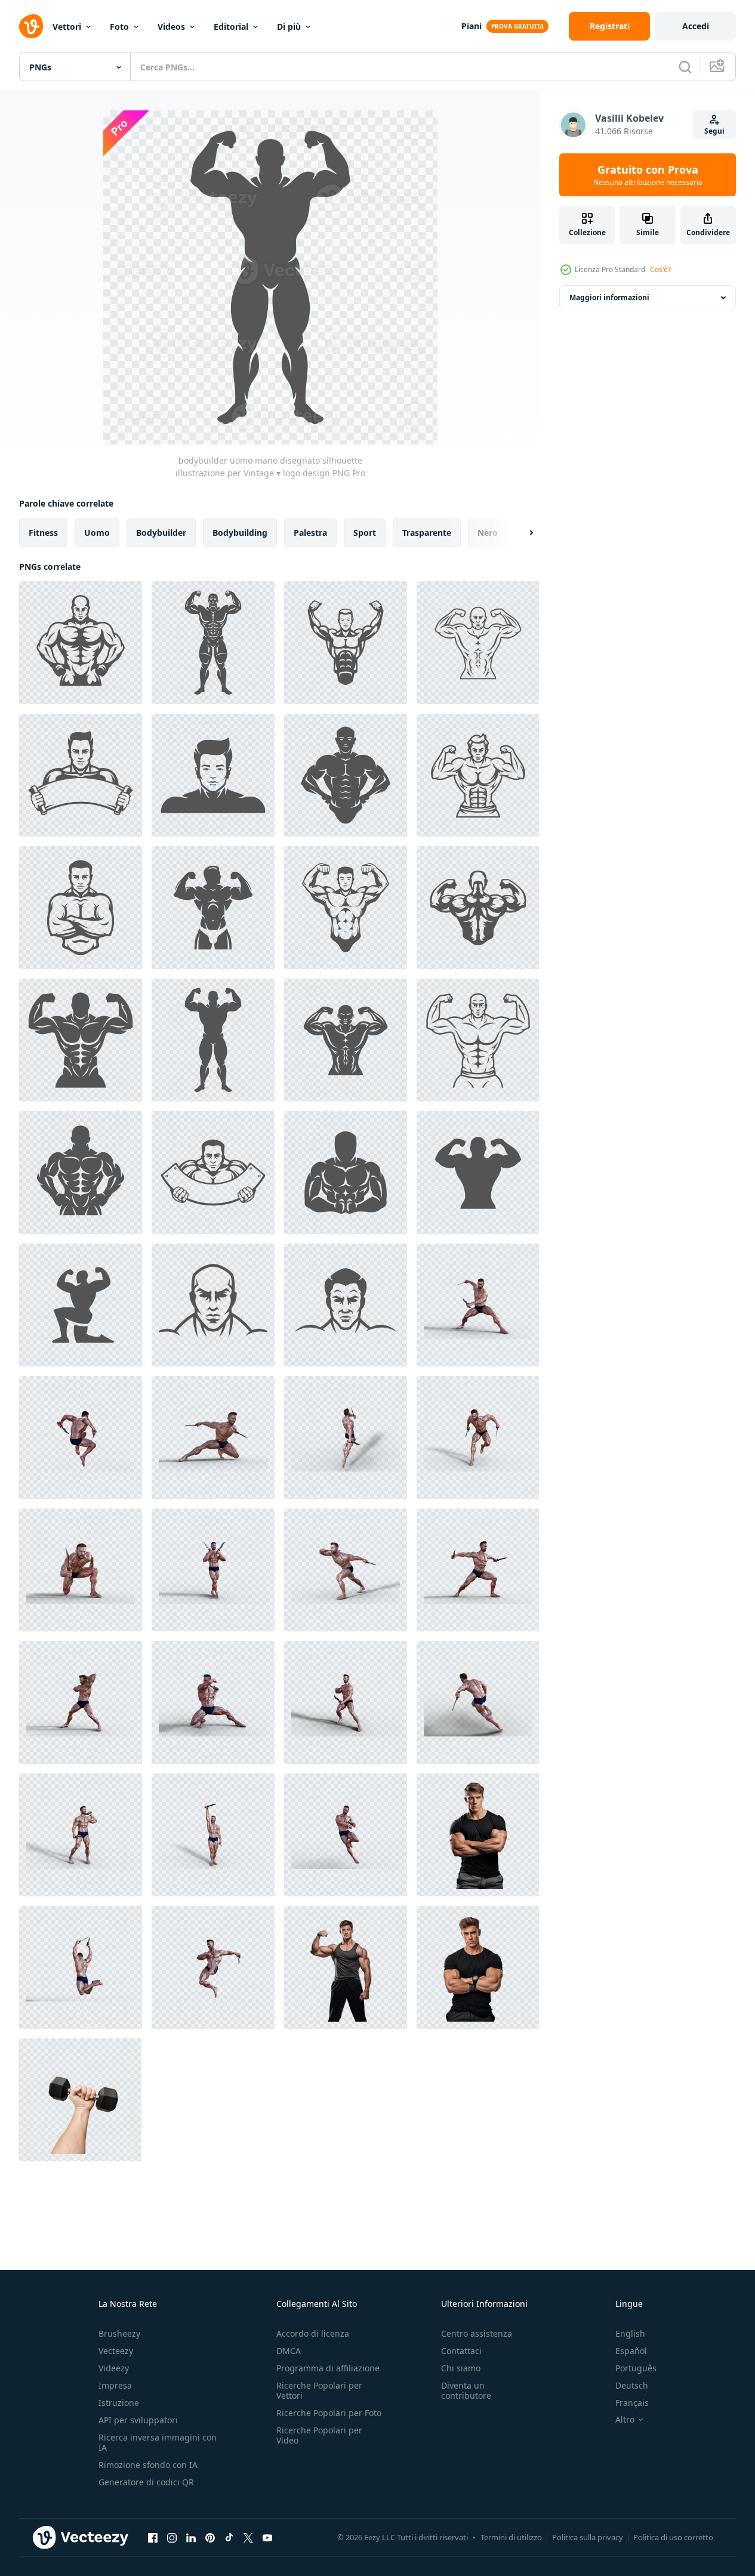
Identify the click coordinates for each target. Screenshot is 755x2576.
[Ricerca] (685, 67)
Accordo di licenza (313, 2333)
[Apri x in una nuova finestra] (248, 2537)
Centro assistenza (477, 2333)
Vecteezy (116, 2351)
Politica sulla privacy (588, 2537)
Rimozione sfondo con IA (148, 2465)
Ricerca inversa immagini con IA (158, 2442)
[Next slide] (521, 533)
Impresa (115, 2385)
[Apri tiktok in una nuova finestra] (229, 2537)
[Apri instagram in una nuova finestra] (172, 2537)
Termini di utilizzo (511, 2537)
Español (631, 2351)
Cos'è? (660, 269)
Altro (625, 2420)
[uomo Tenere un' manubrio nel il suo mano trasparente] (80, 2100)
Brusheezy (119, 2333)
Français (632, 2403)
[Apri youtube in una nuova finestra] (267, 2537)
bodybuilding (240, 533)
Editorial (231, 27)
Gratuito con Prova (648, 175)
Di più (289, 27)
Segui (714, 131)
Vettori (67, 27)
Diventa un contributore (466, 2390)
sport (365, 533)
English (630, 2333)
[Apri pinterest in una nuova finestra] (210, 2537)
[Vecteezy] (31, 26)
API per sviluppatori (138, 2420)
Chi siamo (461, 2368)
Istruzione (119, 2403)
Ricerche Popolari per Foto (329, 2413)
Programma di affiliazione (328, 2368)
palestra (310, 533)
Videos (171, 27)
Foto (119, 27)
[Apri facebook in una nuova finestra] (153, 2537)
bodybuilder (161, 533)
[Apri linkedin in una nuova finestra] (191, 2537)
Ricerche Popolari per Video (319, 2435)
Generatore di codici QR (146, 2482)
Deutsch (632, 2385)
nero (488, 533)
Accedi (696, 26)
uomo (97, 533)
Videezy (114, 2368)
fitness (43, 533)
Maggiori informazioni (609, 297)
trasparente (427, 533)
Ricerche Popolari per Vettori (319, 2390)
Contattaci (461, 2351)
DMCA (289, 2351)
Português (636, 2368)
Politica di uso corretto (673, 2537)
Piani (472, 26)
